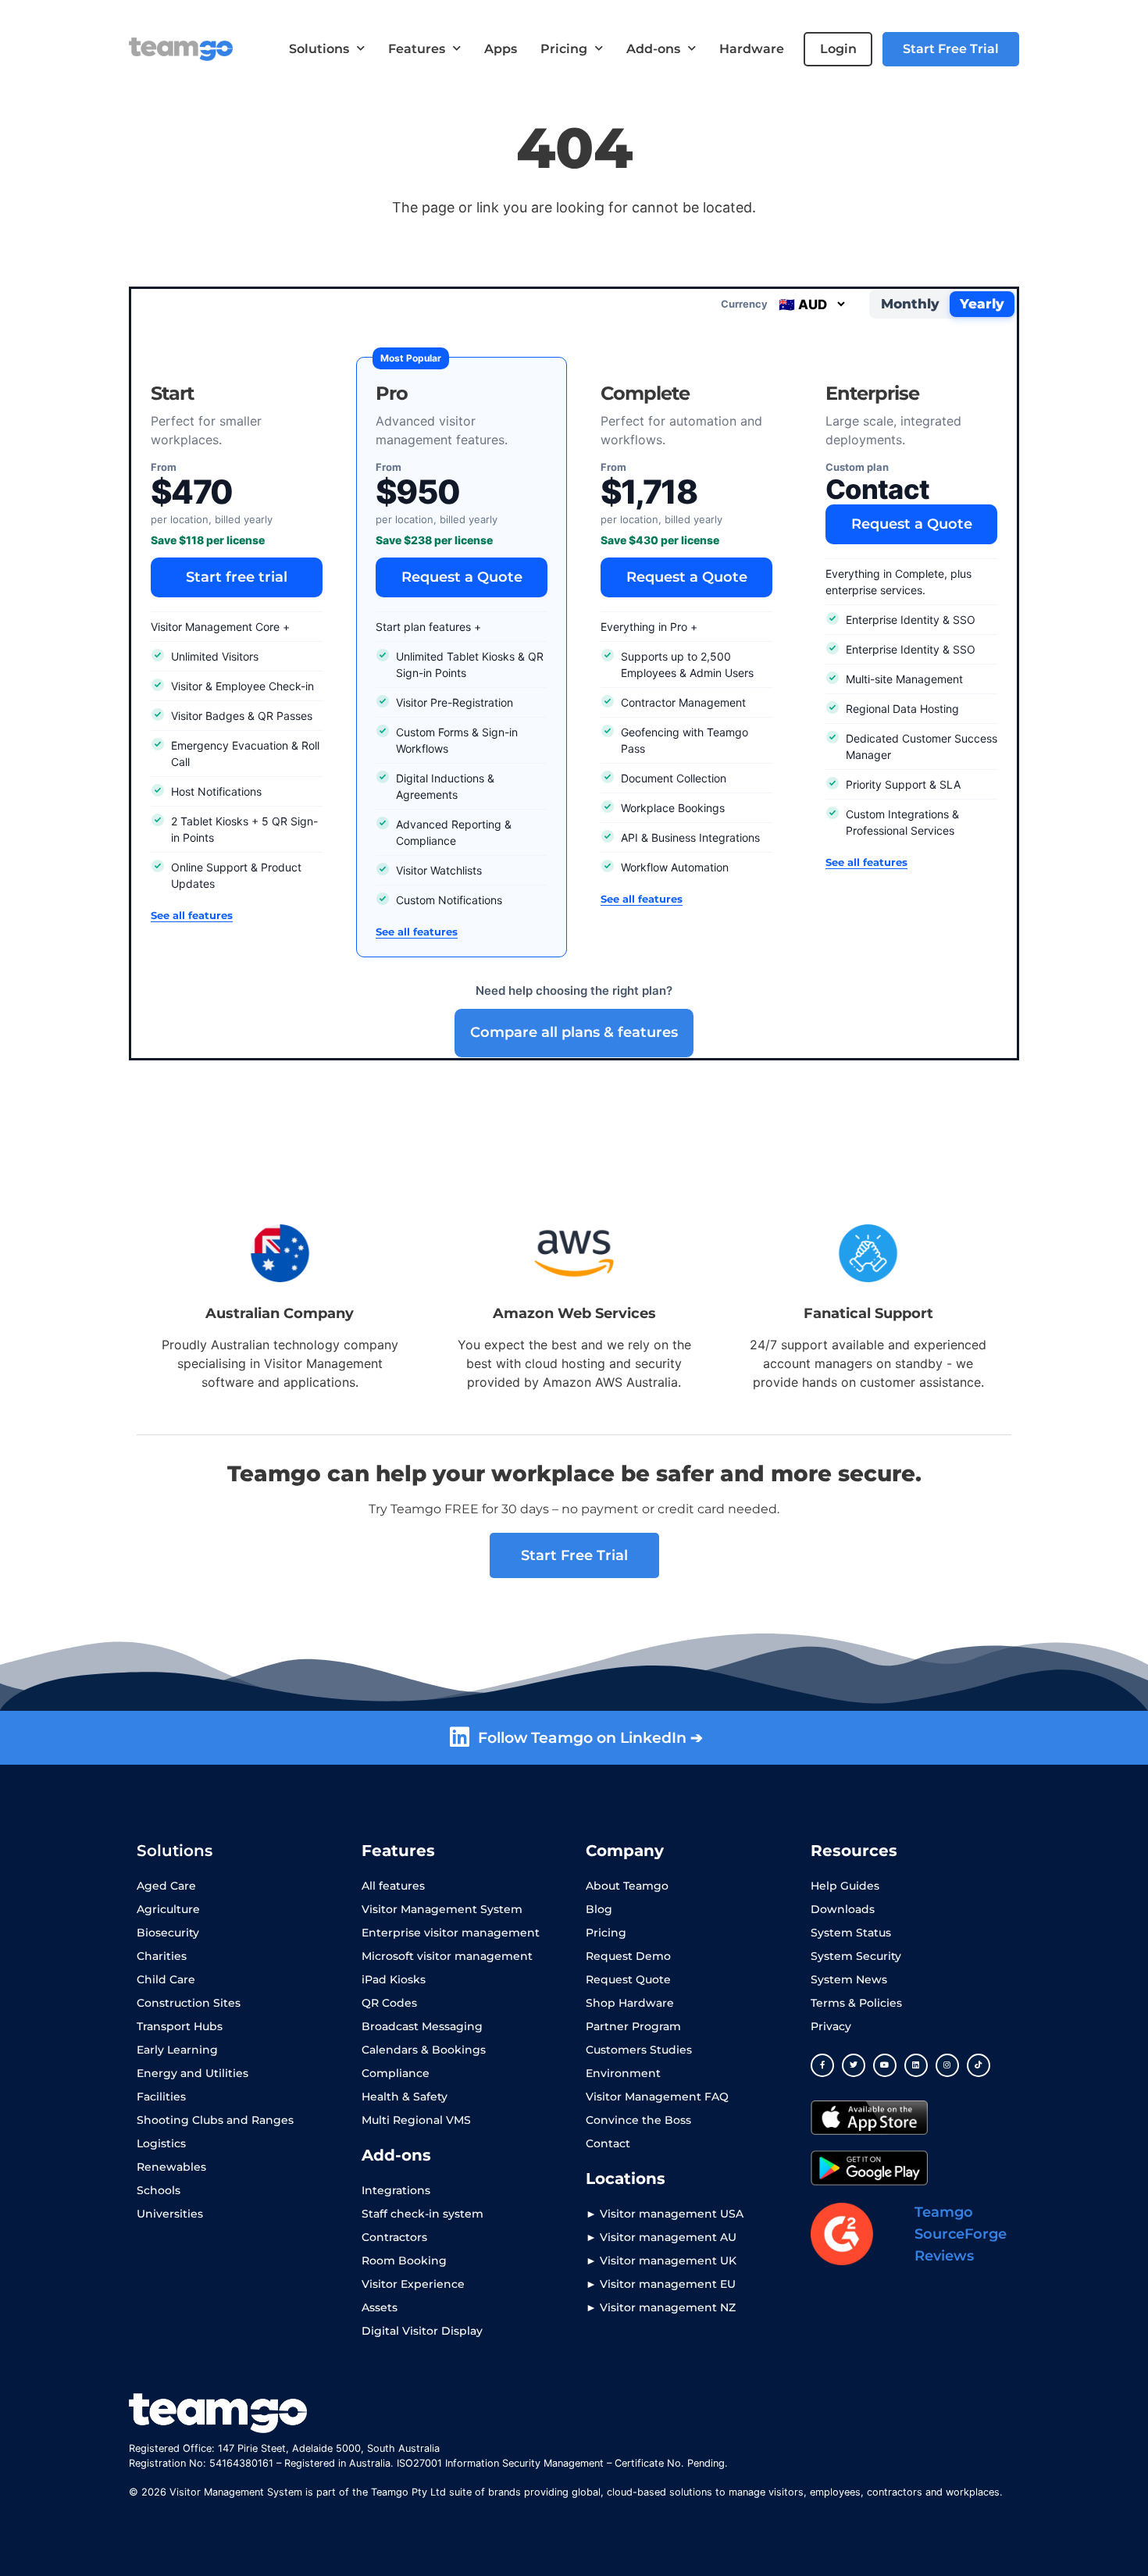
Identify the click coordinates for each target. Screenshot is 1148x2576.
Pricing (564, 49)
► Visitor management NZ (661, 2307)
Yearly (982, 304)
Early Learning (177, 2050)
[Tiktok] (979, 2065)
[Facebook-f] (822, 2065)
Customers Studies (639, 2050)
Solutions (319, 49)
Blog (599, 1909)
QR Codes (389, 2003)
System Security (856, 1956)
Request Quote (628, 1979)
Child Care (166, 1979)
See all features (192, 915)
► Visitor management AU (661, 2237)
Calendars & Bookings (424, 2050)
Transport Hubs (180, 2026)
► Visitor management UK (661, 2261)
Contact (608, 2143)
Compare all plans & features (574, 1032)
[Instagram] (947, 2065)
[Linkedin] (916, 2065)
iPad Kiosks (394, 1979)
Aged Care (166, 1886)
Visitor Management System (442, 1909)
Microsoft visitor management (447, 1956)
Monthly (910, 304)
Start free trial (237, 577)
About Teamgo (627, 1886)
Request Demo (628, 1956)
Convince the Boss (638, 2120)
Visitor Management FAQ (657, 2097)
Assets (380, 2307)
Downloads (843, 1909)
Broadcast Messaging (422, 2026)
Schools (159, 2190)
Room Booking (404, 2261)
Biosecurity (168, 1933)
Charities (162, 1956)
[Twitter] (854, 2065)
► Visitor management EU (661, 2284)
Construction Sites (189, 2003)
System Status (851, 1933)
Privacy (831, 2026)
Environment (623, 2073)
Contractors (394, 2237)
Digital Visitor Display (422, 2331)
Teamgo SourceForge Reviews (961, 2234)
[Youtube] (885, 2065)
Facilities (161, 2097)
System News (849, 1979)
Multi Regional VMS (416, 2120)
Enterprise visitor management (451, 1933)
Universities (170, 2214)
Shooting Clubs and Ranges (215, 2120)
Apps (501, 49)
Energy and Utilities (193, 2073)
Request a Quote (462, 577)
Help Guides (845, 1886)
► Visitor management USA (665, 2214)
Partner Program (633, 2026)
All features (393, 1886)
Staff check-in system (422, 2214)
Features (417, 49)
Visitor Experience (413, 2284)
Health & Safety (405, 2097)
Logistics (161, 2143)
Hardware (752, 49)
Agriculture (168, 1909)
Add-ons (653, 49)
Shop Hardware (630, 2003)
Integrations (396, 2190)
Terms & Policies (856, 2003)
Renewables (171, 2167)
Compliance (396, 2073)
